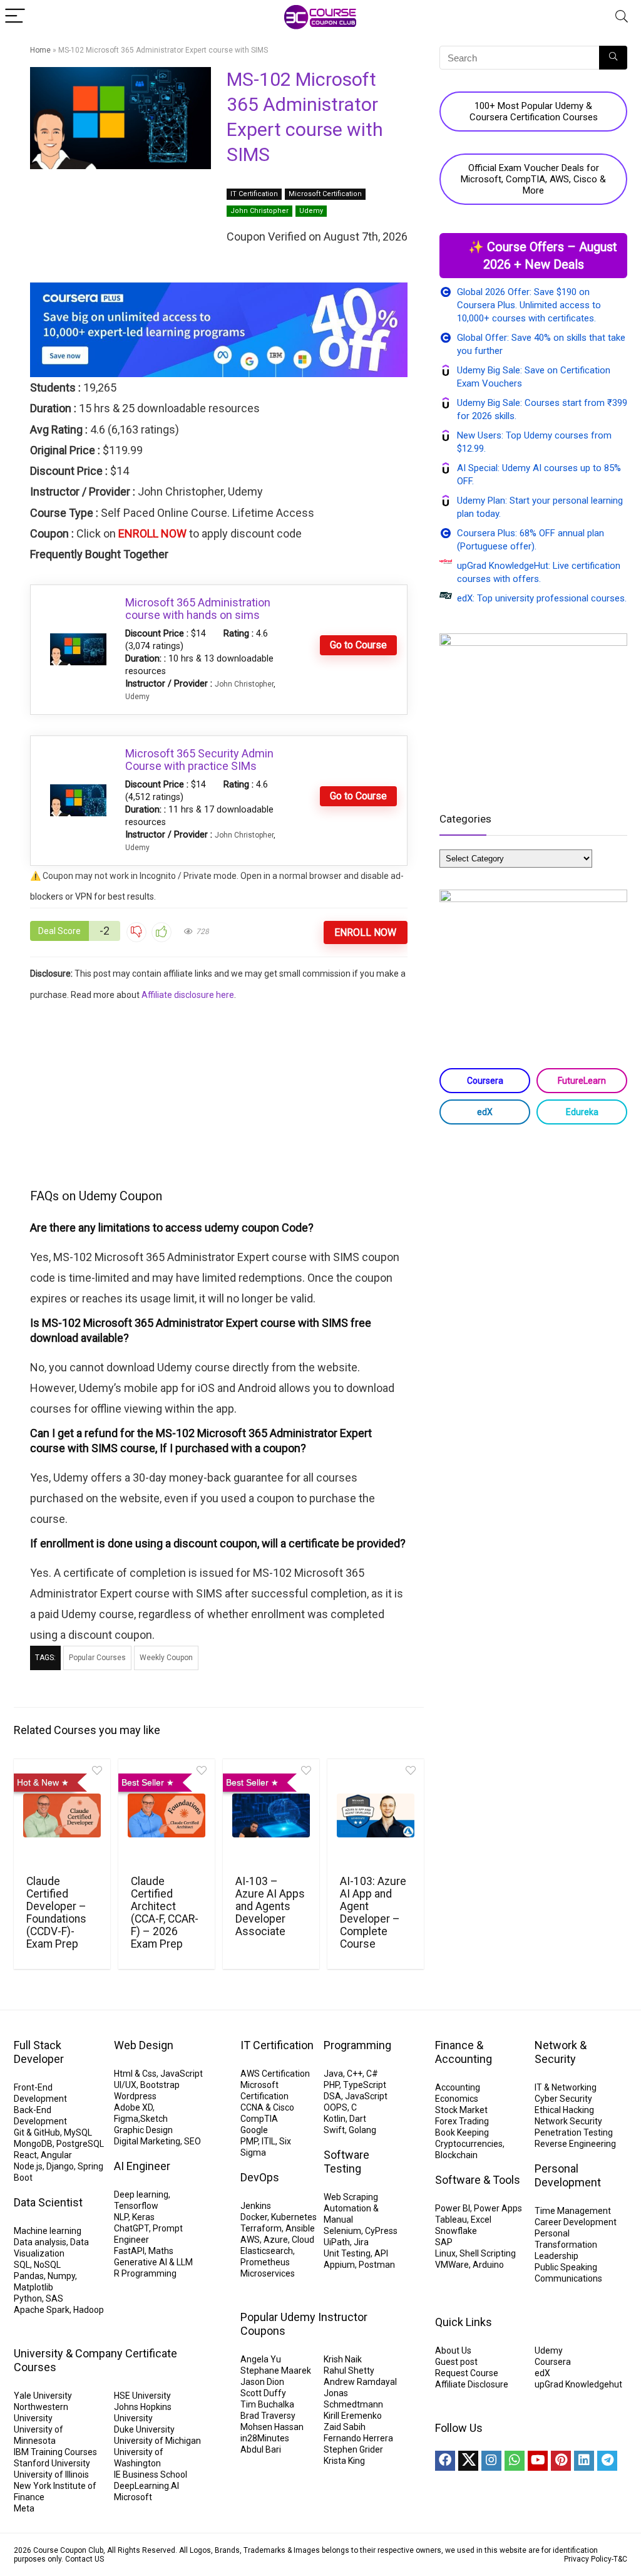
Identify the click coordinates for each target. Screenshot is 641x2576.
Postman (377, 2265)
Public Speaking (566, 2267)
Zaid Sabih (345, 2427)
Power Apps (498, 2208)
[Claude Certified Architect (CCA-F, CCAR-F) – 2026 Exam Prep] (167, 1815)
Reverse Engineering (575, 2144)
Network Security (568, 2121)
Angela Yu (261, 2359)
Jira (361, 2242)
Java (333, 2074)
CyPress (381, 2231)
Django (60, 2166)
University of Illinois (51, 2475)
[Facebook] (445, 2461)
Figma (126, 2119)
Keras (143, 2217)
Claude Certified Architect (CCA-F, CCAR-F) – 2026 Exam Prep (165, 1913)
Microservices (268, 2273)
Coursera (485, 1081)
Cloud (303, 2240)
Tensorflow (136, 2206)
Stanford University (52, 2463)
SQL (22, 2265)
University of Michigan (157, 2441)
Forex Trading (462, 2121)
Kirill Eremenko (353, 2416)
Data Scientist (48, 2202)
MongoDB (33, 2144)
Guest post (456, 2362)
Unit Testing (347, 2253)
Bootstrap (160, 2085)
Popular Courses (97, 1658)
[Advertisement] (219, 1093)
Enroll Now (365, 932)
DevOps (260, 2177)
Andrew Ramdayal (360, 2382)
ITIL (269, 2141)
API (381, 2253)
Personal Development (568, 2175)
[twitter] (468, 2461)
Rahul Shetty (349, 2371)
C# (372, 2074)
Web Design (144, 2045)
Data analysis (40, 2242)
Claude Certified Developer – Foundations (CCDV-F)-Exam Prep (56, 1913)
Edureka (582, 1112)
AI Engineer (142, 2166)
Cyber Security (563, 2099)
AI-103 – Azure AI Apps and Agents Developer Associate (270, 1906)
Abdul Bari (261, 2449)
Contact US (85, 2559)
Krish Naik (343, 2359)
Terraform (261, 2228)
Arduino (488, 2265)
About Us (453, 2350)
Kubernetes (294, 2217)
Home (40, 50)
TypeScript (365, 2085)
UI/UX (125, 2085)
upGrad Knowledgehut (578, 2384)
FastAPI (129, 2251)
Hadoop (89, 2310)
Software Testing (346, 2162)
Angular (56, 2155)
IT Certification (254, 194)
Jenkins (256, 2206)
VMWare (452, 2265)
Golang (362, 2130)
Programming (357, 2045)
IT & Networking (566, 2087)
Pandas (29, 2276)
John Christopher (259, 211)
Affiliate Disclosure (472, 2384)
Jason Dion (262, 2382)
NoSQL (47, 2265)
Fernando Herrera (358, 2438)
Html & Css (135, 2074)
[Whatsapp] (515, 2461)
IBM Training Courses (55, 2452)
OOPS (336, 2107)
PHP (331, 2085)
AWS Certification (275, 2074)
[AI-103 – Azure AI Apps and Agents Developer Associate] (271, 1815)
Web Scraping (351, 2197)
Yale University (43, 2396)
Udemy (311, 211)
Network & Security (561, 2052)
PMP (249, 2141)
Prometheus (265, 2262)
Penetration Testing (574, 2132)
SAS (54, 2298)
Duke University (144, 2429)
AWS (250, 2240)
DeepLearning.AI (146, 2486)
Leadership (556, 2256)
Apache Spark (42, 2310)
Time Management (573, 2211)
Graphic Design (143, 2130)
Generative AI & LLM (153, 2262)
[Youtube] (538, 2461)
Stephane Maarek (276, 2371)
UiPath (337, 2242)
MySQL (78, 2132)
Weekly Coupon (166, 1658)
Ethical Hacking (564, 2110)
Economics (457, 2099)
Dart (358, 2119)
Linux (445, 2253)
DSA (332, 2096)
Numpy (61, 2276)
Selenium (342, 2231)
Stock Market (461, 2110)
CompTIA (259, 2119)
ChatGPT (131, 2228)
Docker (254, 2217)
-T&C (619, 2559)
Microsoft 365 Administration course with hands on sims (198, 609)
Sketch (154, 2119)
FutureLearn (582, 1081)
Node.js (28, 2166)
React (25, 2155)
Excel (481, 2220)
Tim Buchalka (267, 2404)
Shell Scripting (488, 2253)
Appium (339, 2265)
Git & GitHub (37, 2132)
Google (254, 2130)
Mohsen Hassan (272, 2427)
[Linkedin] (584, 2461)
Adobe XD (133, 2107)
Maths (161, 2251)
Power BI (453, 2208)
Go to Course (358, 645)
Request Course (467, 2373)
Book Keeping (462, 2132)
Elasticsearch (267, 2251)
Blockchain (456, 2155)
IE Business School (151, 2475)
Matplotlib (33, 2287)
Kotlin (335, 2119)
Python (28, 2298)
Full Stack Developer (39, 2052)
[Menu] (15, 17)
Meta (24, 2508)
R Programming (145, 2273)
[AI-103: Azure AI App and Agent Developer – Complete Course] (376, 1815)
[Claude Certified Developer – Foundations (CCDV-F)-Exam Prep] (62, 1815)
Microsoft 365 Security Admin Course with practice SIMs (199, 760)
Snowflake (456, 2231)
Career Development (576, 2222)
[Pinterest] (561, 2461)
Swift (334, 2130)
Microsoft (133, 2497)
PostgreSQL (80, 2144)
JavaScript (182, 2074)
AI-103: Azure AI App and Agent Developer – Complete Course (373, 1913)
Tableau (451, 2220)
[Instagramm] (491, 2461)
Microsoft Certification (325, 194)
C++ (355, 2074)
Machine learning (48, 2231)
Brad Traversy (268, 2416)
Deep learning (141, 2194)
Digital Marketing (147, 2141)
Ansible (300, 2228)
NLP (121, 2217)
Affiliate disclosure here (188, 995)
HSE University (142, 2396)
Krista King (344, 2461)
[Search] (622, 17)
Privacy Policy (588, 2559)
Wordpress (135, 2096)
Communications (568, 2278)
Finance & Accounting (464, 2052)
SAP (444, 2242)
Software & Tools (478, 2180)
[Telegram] (607, 2461)
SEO (192, 2141)
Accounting (458, 2087)
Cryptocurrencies (469, 2144)
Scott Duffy (263, 2393)
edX (485, 1112)
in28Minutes (265, 2438)
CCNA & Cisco (267, 2107)
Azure (276, 2240)
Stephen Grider (353, 2449)
